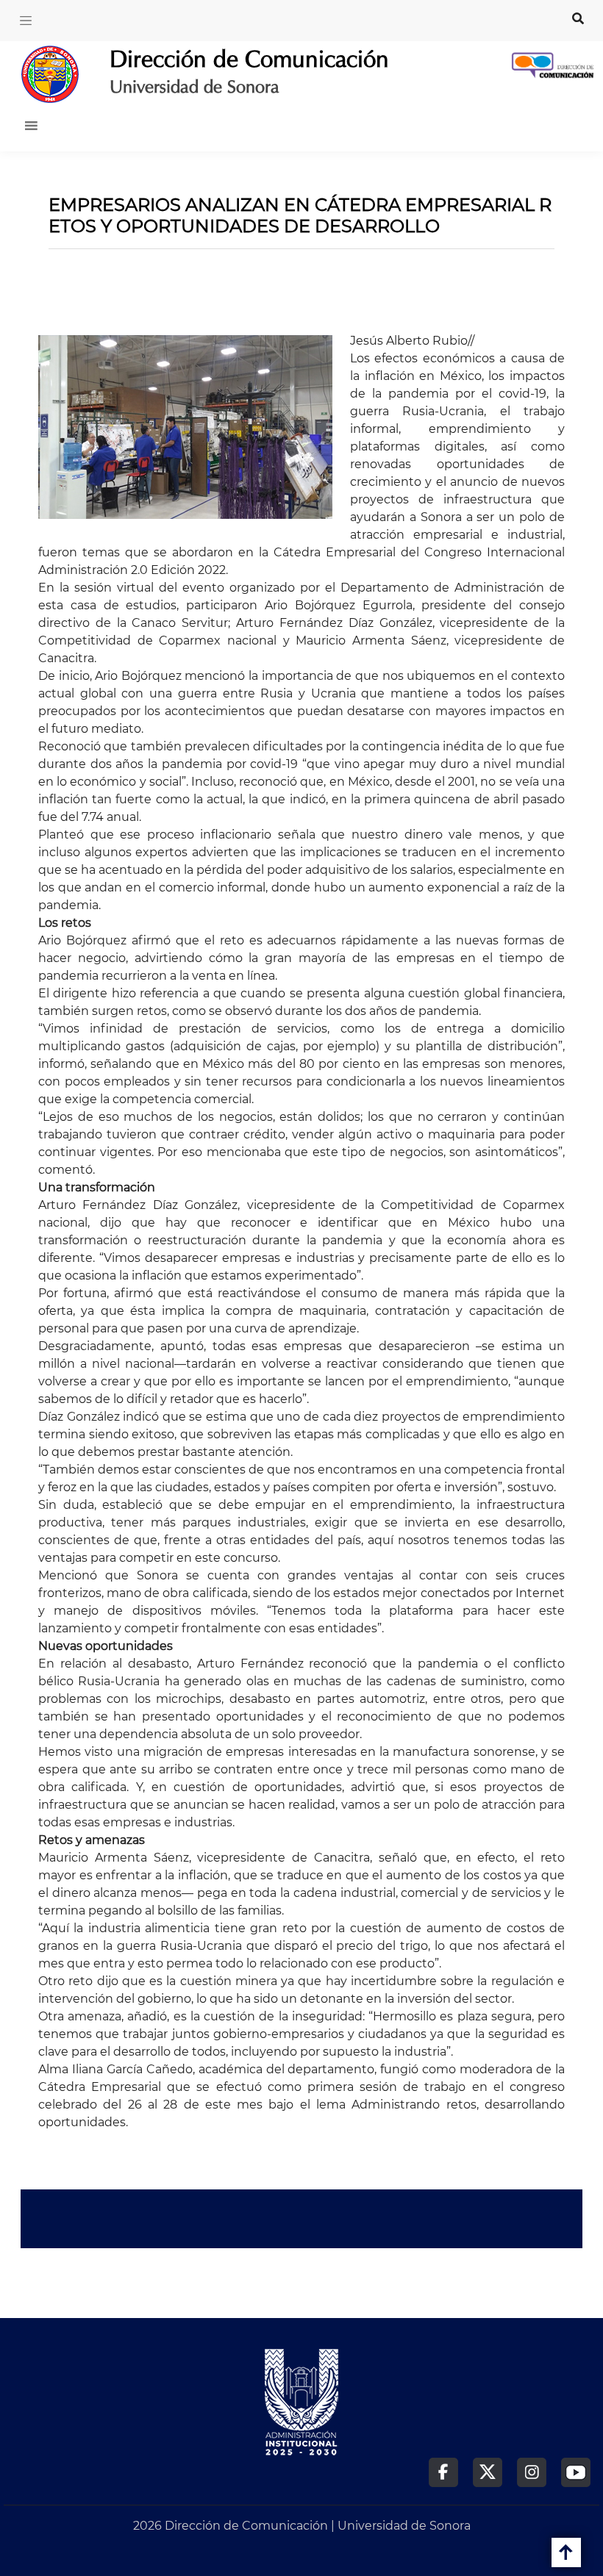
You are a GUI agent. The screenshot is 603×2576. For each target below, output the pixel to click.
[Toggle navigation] (26, 21)
